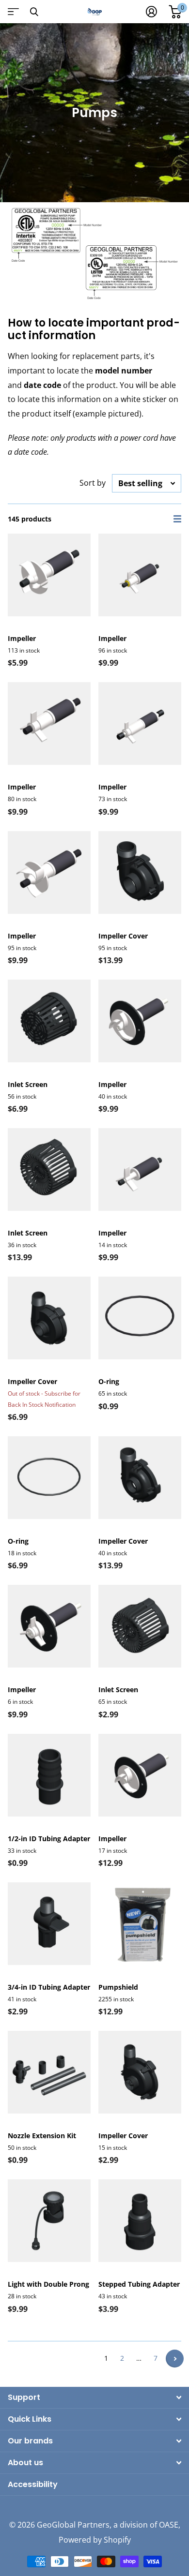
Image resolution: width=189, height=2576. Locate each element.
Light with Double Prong (48, 2284)
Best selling (140, 483)
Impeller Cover (123, 936)
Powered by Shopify (95, 2540)
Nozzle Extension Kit (42, 2136)
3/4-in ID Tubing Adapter (49, 1987)
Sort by (93, 483)
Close (34, 12)
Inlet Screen (28, 1084)
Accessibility (33, 2484)
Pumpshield (118, 1987)
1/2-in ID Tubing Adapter (49, 1839)
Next (175, 2359)
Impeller (22, 638)
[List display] (177, 519)
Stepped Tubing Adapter (139, 2284)
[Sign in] (151, 12)
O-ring (109, 1381)
